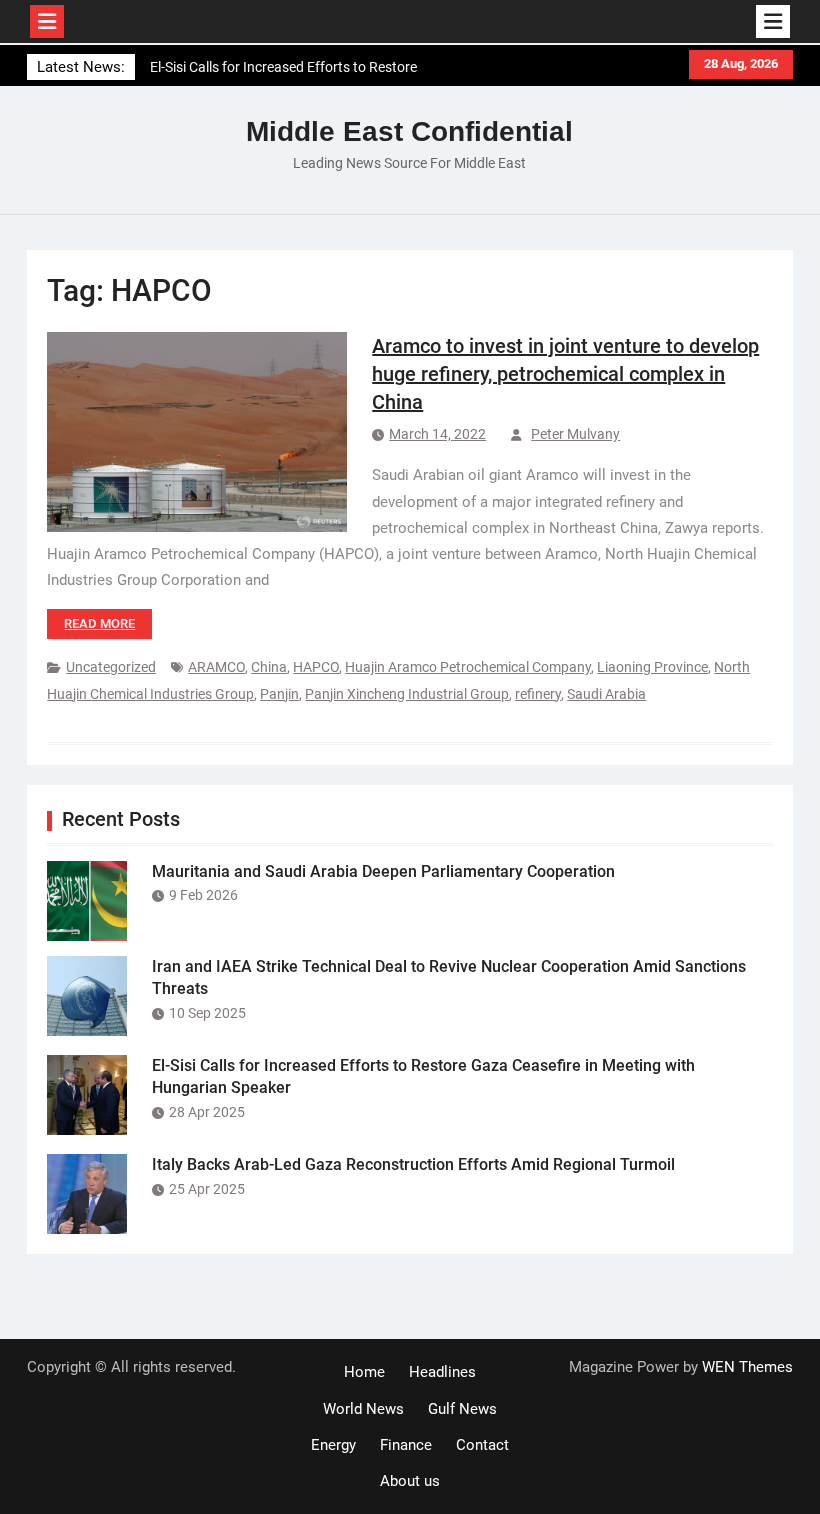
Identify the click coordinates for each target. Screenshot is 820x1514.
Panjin (279, 694)
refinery (538, 694)
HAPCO (316, 667)
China (269, 667)
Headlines (442, 1372)
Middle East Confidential (409, 131)
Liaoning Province (652, 667)
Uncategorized (111, 667)
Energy (333, 1445)
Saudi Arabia (606, 694)
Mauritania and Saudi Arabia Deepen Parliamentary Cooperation (383, 871)
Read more (99, 623)
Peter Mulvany (575, 434)
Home (364, 1372)
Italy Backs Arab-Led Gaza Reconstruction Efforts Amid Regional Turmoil (413, 1164)
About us (410, 1481)
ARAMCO (216, 667)
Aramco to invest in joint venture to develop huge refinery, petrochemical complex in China (565, 374)
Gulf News (462, 1409)
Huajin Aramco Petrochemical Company (468, 667)
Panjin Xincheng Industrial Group (407, 694)
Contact (482, 1445)
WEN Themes (747, 1367)
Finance (406, 1445)
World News (363, 1409)
